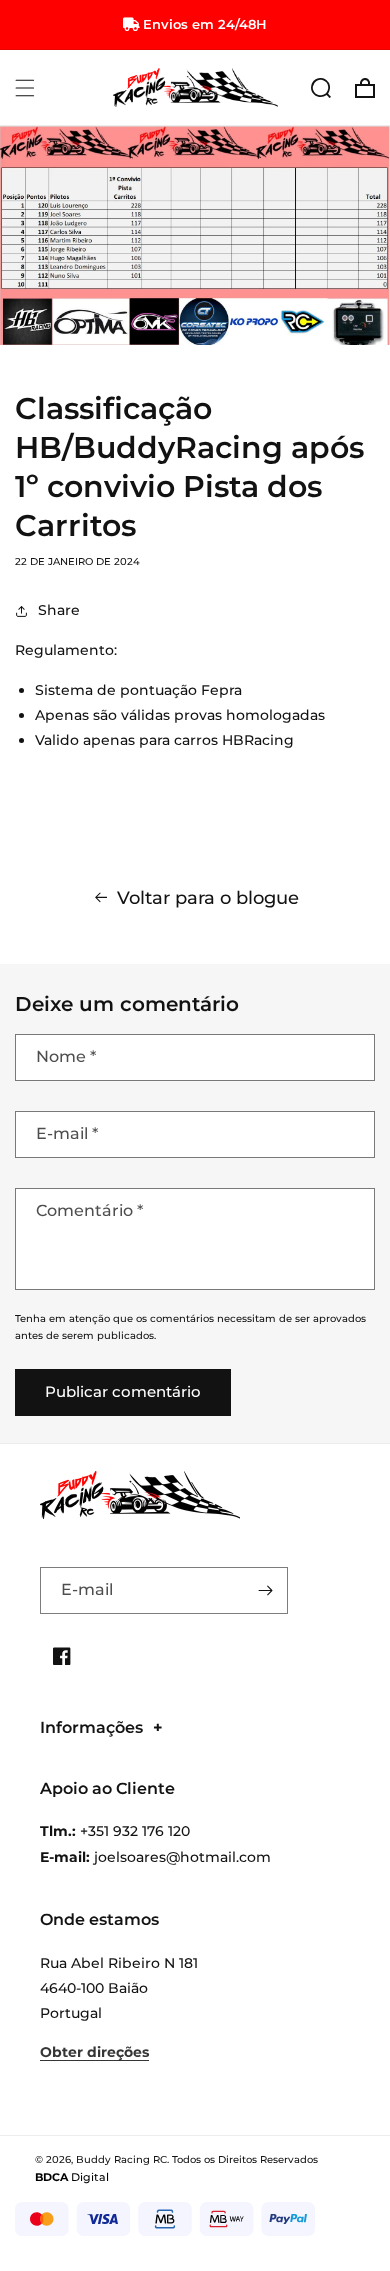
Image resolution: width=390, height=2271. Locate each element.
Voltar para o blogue (208, 898)
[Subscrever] (265, 1590)
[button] (25, 88)
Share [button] (59, 610)
